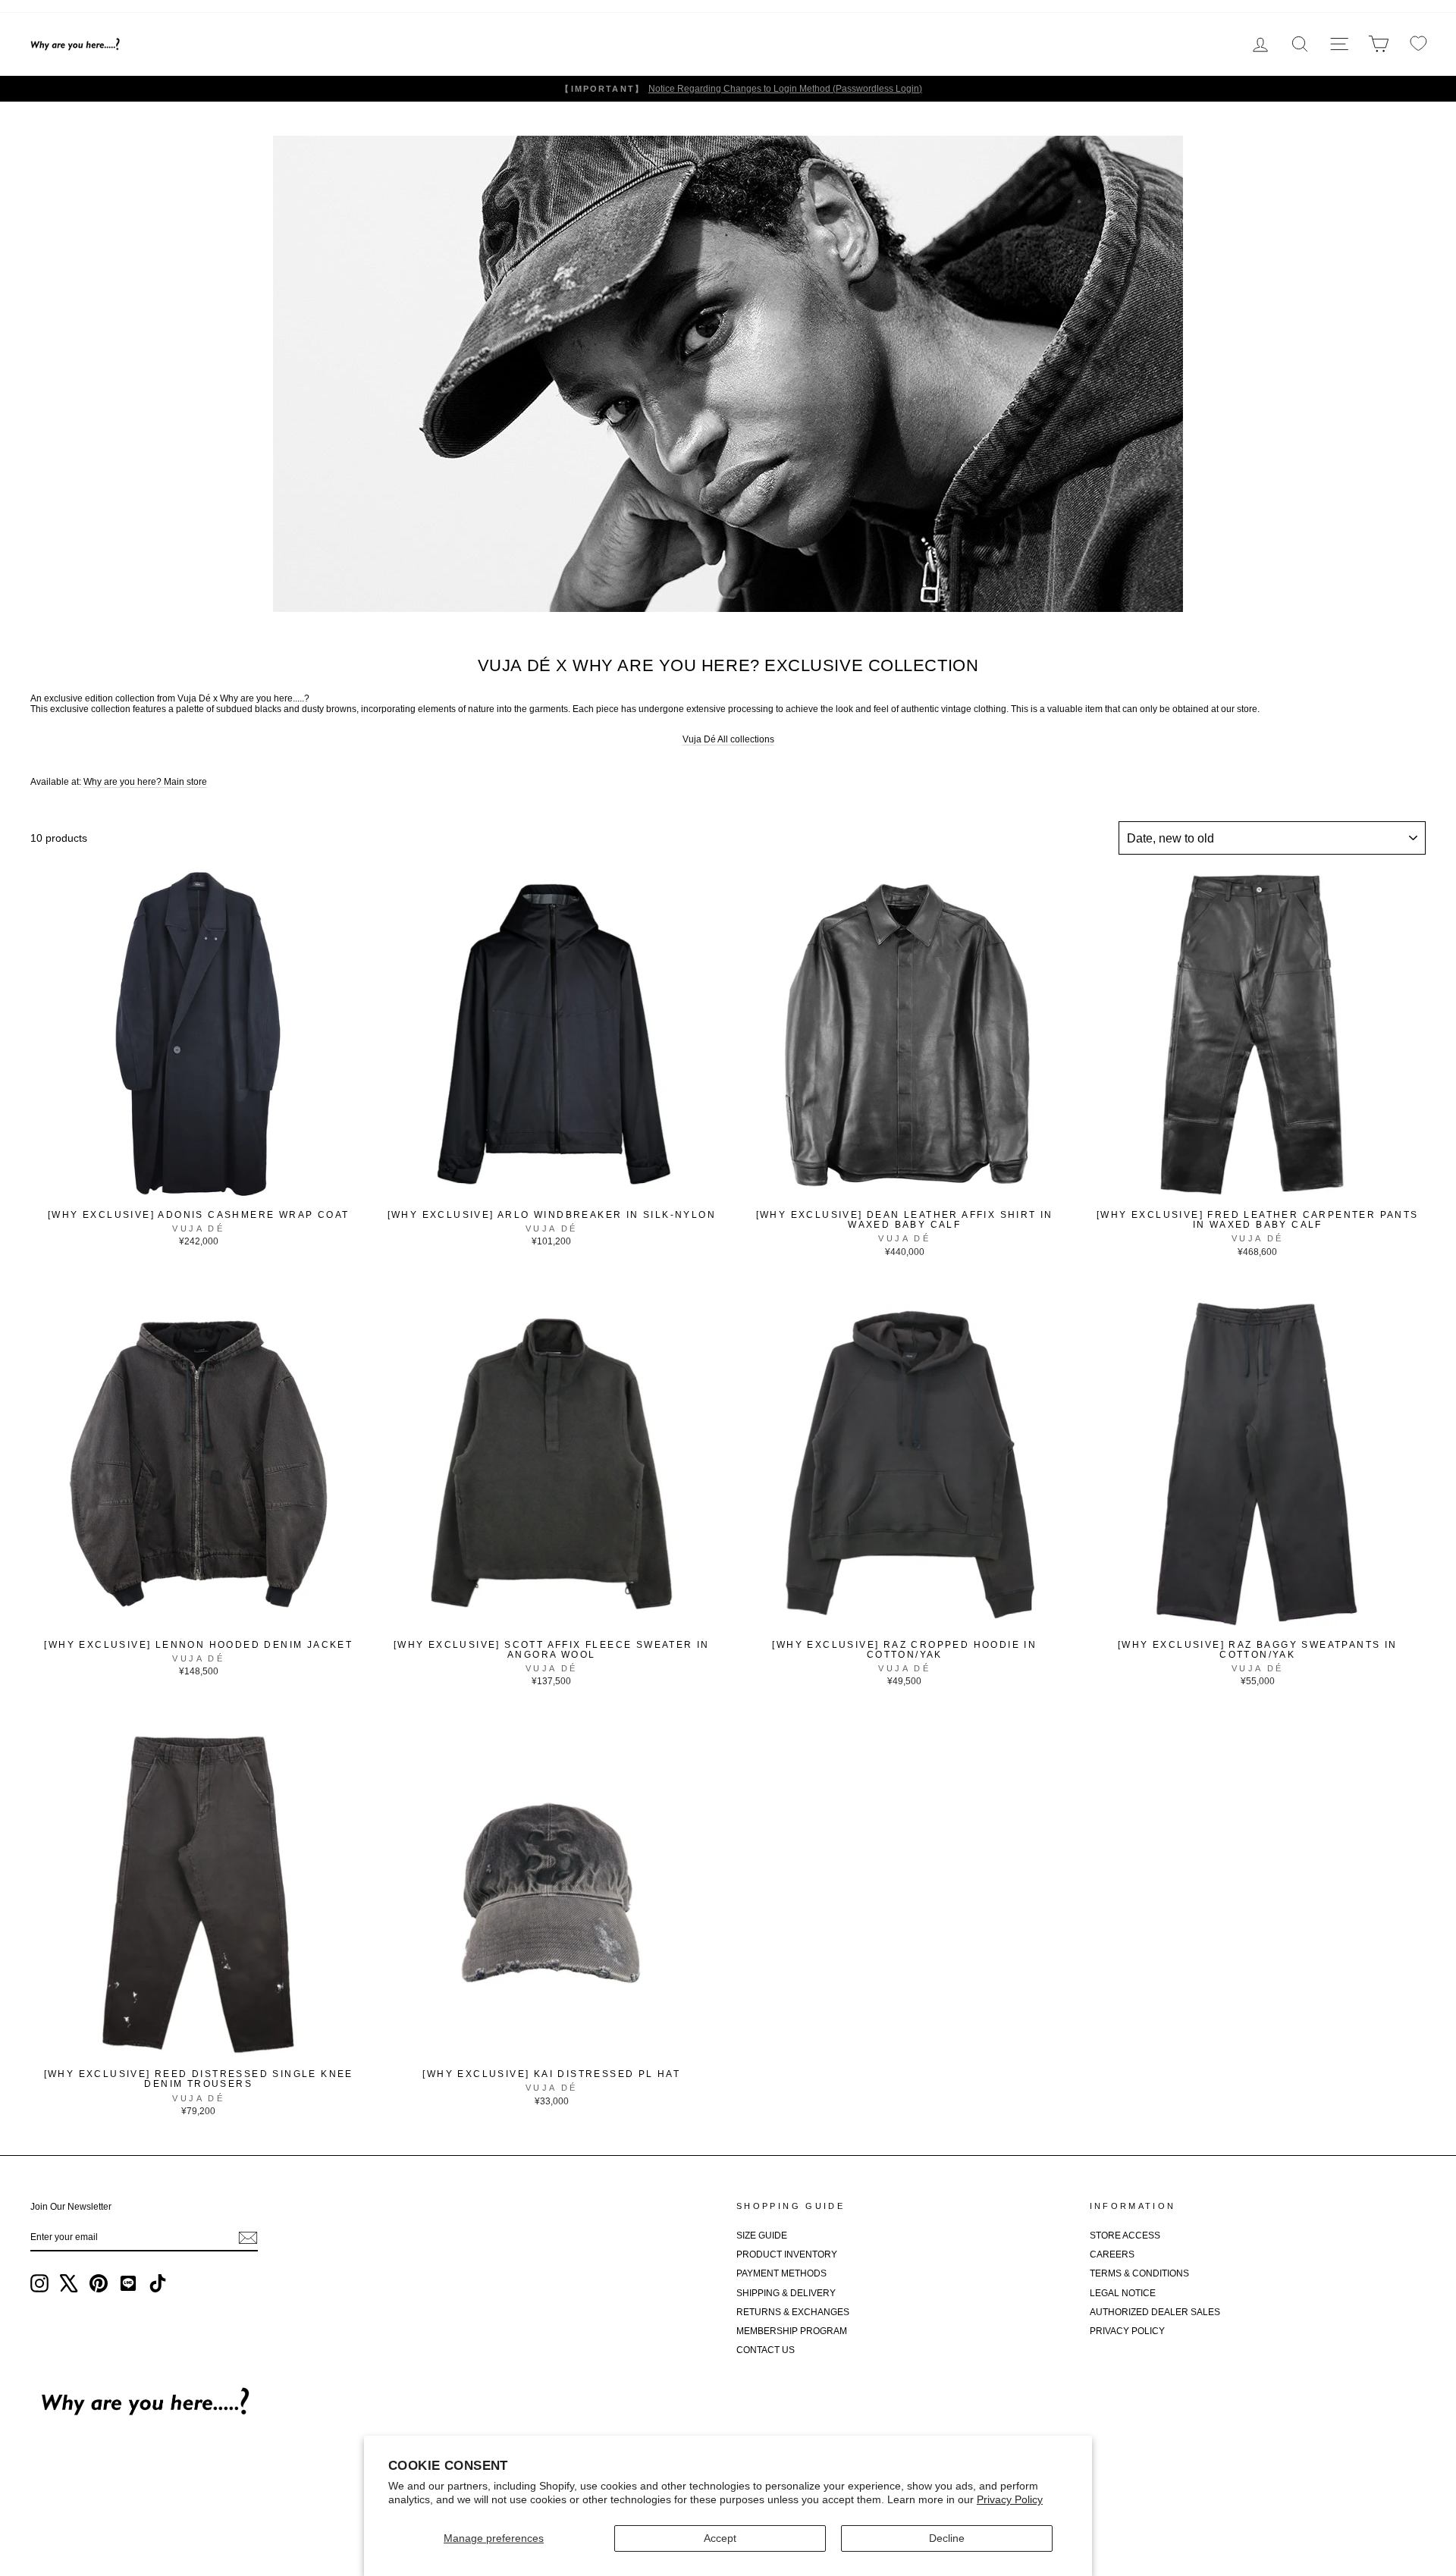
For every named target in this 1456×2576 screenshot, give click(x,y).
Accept (720, 2538)
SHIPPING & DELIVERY (786, 2293)
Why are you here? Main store (145, 782)
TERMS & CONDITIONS (1139, 2273)
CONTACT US (766, 2350)
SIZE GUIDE (762, 2236)
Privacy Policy (1010, 2499)
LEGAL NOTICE (1123, 2293)
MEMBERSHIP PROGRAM (792, 2331)
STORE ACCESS (1125, 2236)
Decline (947, 2538)
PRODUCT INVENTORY (787, 2254)
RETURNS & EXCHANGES (793, 2312)
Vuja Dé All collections (728, 739)
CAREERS (1112, 2254)
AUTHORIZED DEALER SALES (1155, 2312)
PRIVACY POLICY (1127, 2331)
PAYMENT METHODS (781, 2273)
